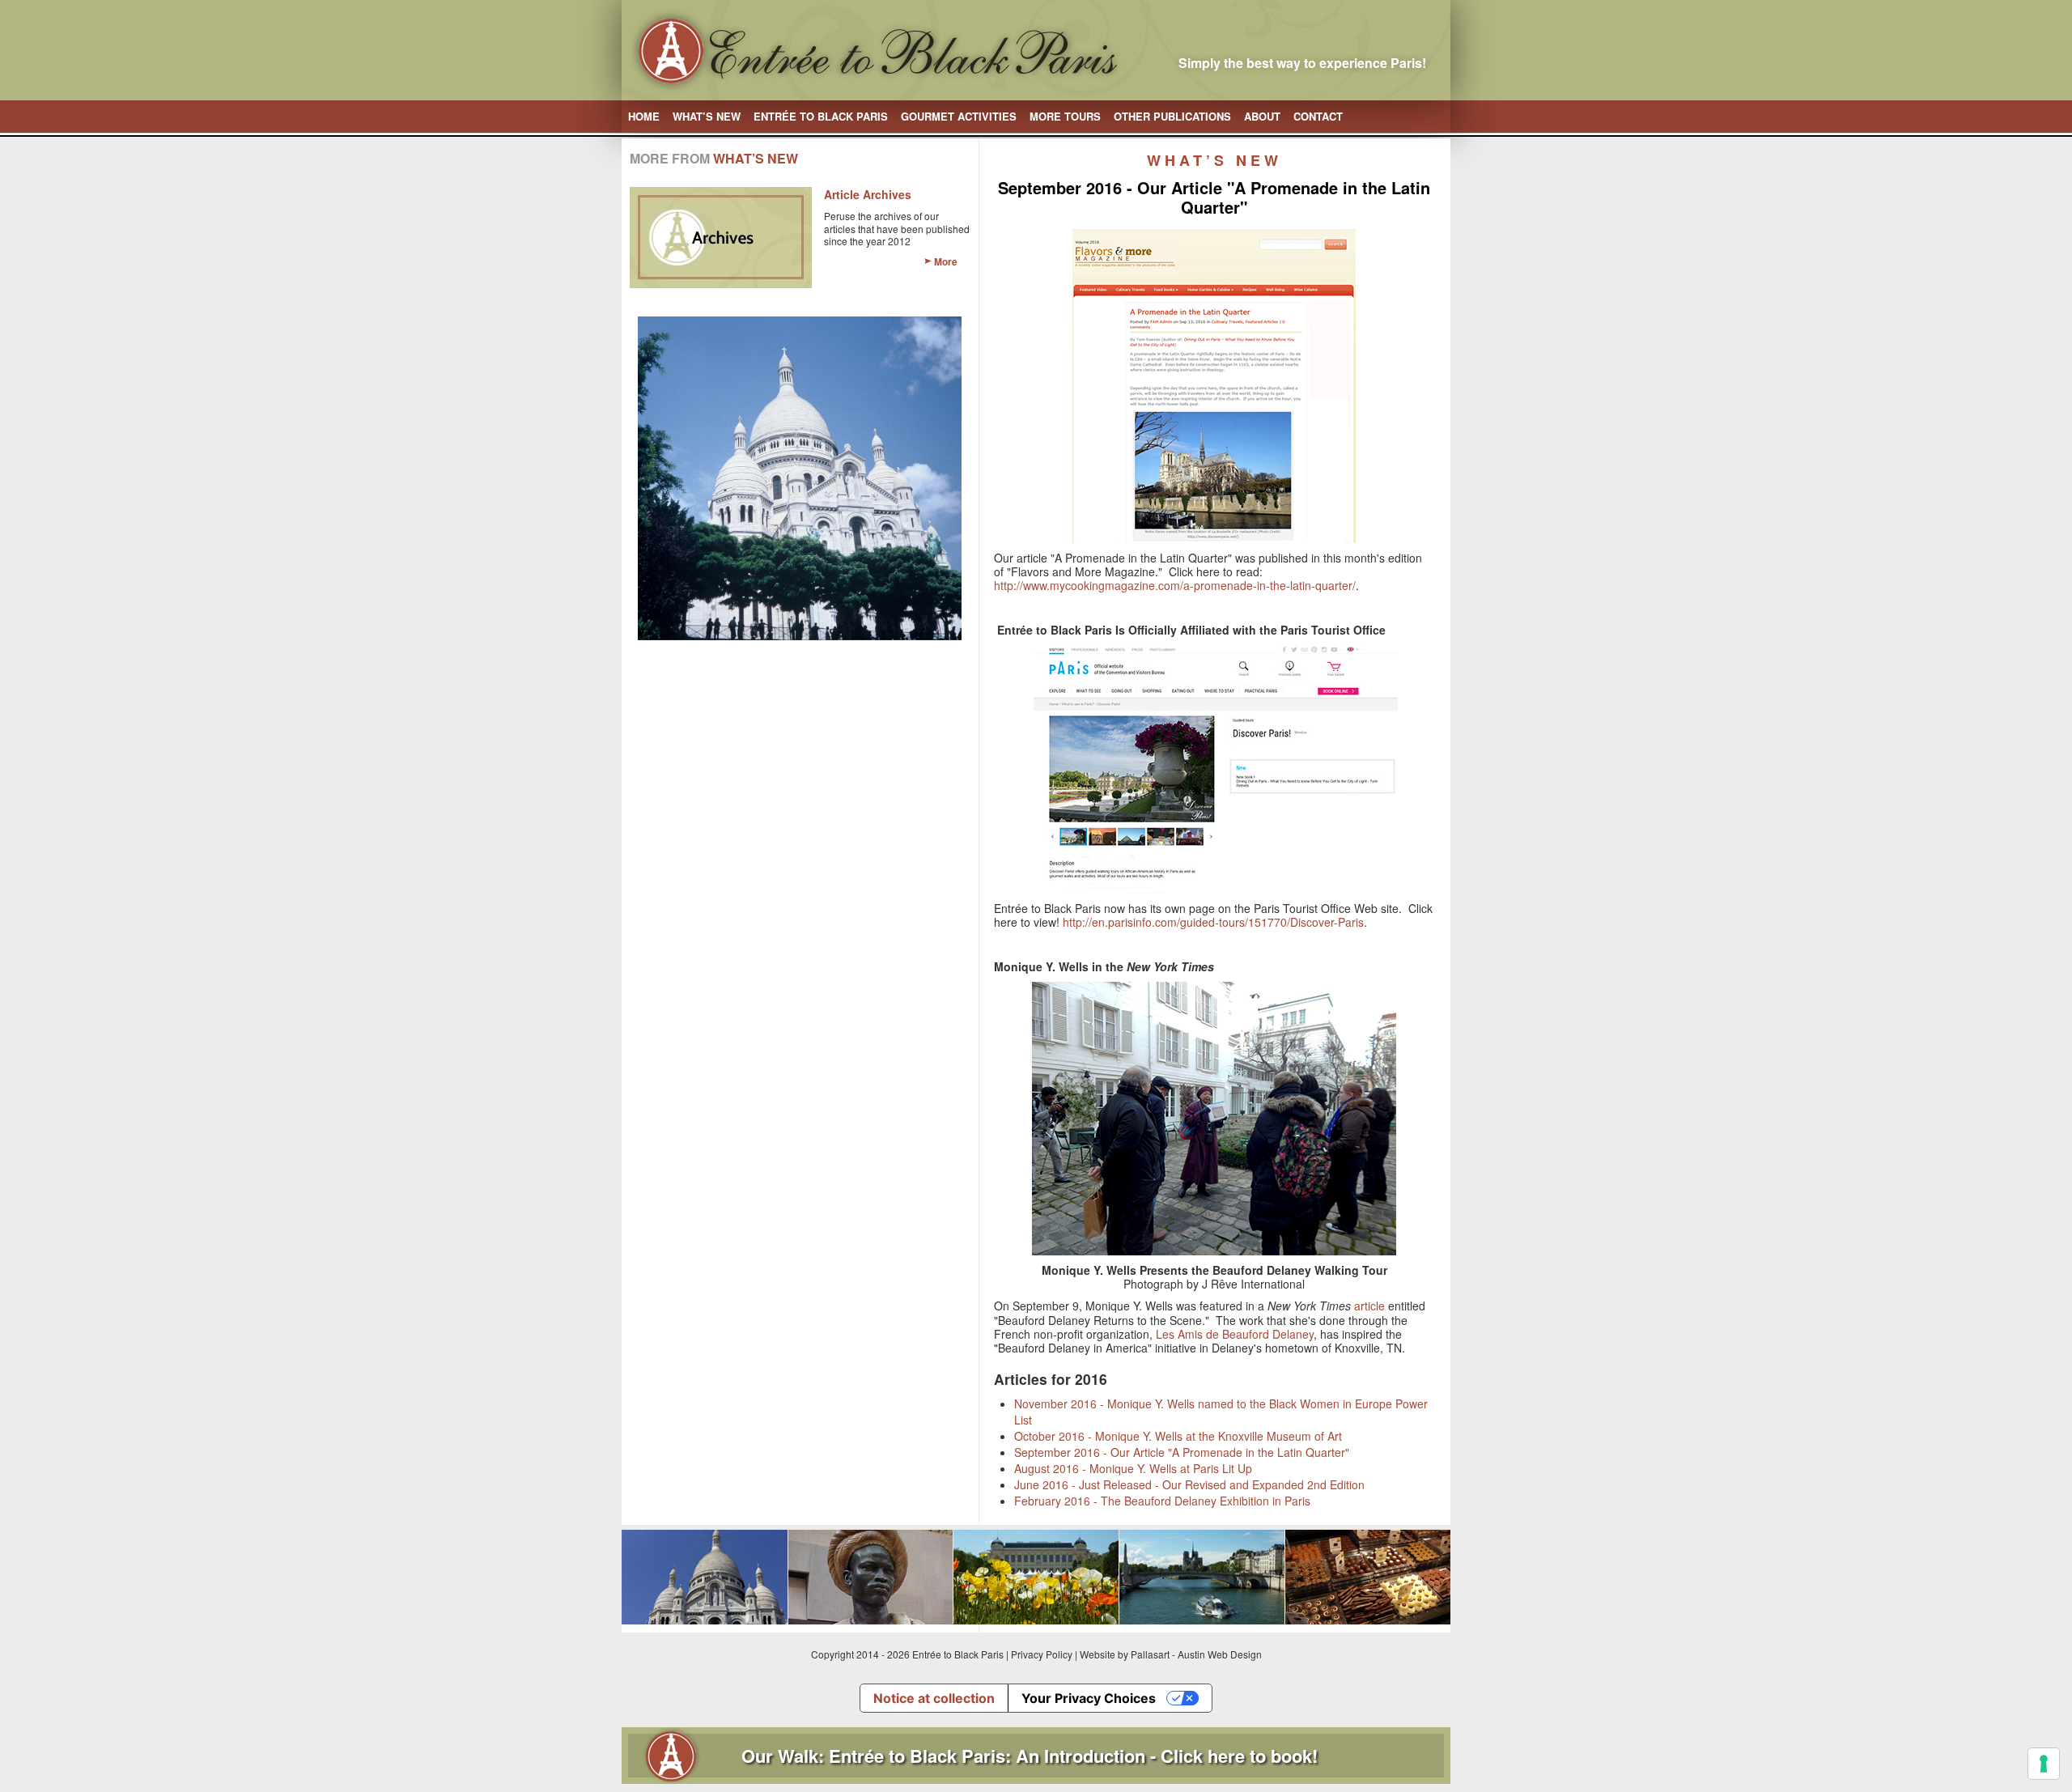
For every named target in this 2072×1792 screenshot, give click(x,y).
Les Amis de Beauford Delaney (1235, 1334)
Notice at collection (934, 1698)
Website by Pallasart (1125, 1654)
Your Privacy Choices (1089, 1698)
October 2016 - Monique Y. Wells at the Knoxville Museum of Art (1178, 1436)
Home (644, 116)
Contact (1318, 116)
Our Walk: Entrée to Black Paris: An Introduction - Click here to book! (1030, 1756)
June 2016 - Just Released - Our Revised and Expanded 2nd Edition (1189, 1484)
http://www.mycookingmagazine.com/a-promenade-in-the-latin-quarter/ (1175, 585)
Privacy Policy (1042, 1654)
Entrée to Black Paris (821, 116)
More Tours (1065, 116)
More (946, 261)
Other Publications (1172, 116)
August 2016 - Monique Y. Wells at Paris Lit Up (1133, 1468)
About (1262, 116)
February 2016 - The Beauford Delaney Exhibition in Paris (1162, 1501)
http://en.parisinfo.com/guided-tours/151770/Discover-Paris (1213, 922)
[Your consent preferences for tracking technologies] (2044, 1764)
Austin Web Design (1220, 1654)
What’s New (707, 116)
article (1369, 1306)
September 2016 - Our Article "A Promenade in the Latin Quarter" (1182, 1452)
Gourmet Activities (959, 116)
